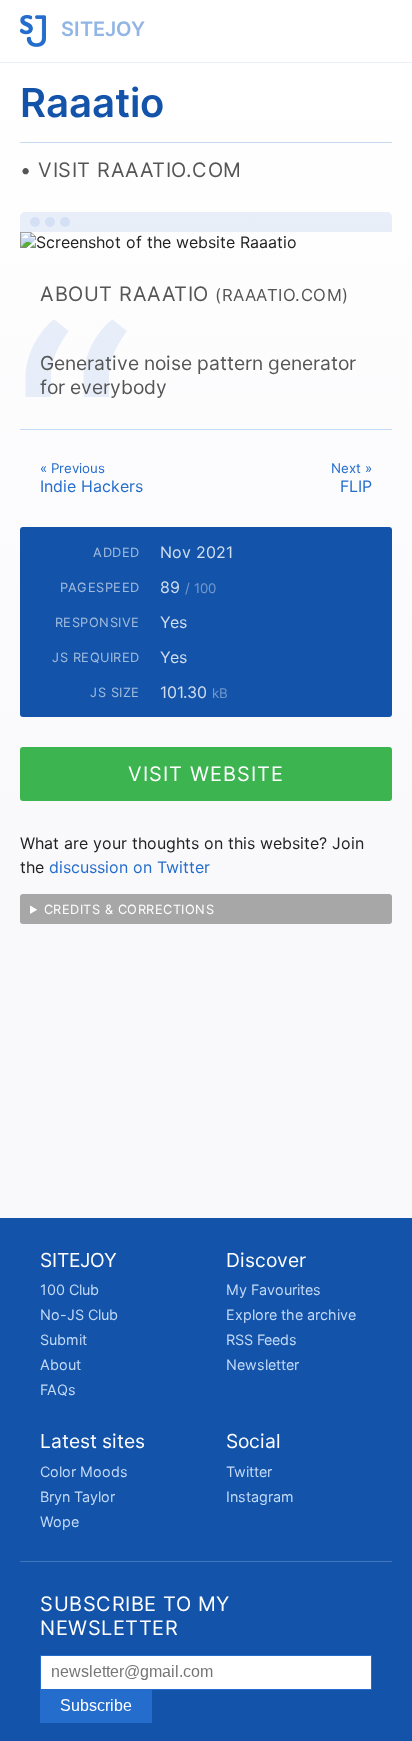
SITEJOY (100, 29)
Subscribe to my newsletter (135, 1616)
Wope (59, 1521)
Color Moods (84, 1471)
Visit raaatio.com (140, 170)
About (60, 1364)
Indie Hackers (91, 478)
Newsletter (262, 1364)
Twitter (249, 1471)
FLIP (351, 478)
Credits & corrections (129, 909)
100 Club (69, 1289)
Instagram (260, 1496)
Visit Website (206, 774)
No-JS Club (79, 1314)
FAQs (58, 1389)
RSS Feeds (261, 1339)
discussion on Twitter (129, 867)
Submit (63, 1339)
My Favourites (273, 1289)
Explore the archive (291, 1314)
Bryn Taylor (77, 1496)
